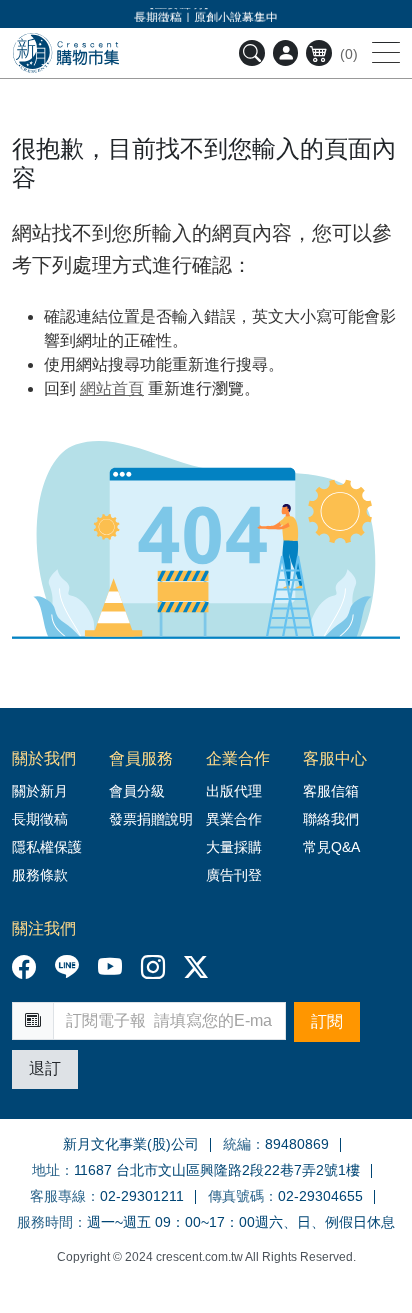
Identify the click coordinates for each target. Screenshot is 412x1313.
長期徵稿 (40, 819)
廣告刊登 (234, 875)
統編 (237, 1144)
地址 (46, 1170)
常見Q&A (331, 847)
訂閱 (327, 1021)
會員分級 (137, 791)
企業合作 (238, 758)
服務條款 (40, 875)
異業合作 (234, 819)
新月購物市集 (65, 53)
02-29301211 (142, 1196)
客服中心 (335, 758)
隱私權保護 (47, 847)
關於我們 (44, 758)
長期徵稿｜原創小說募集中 (206, 16)
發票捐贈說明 (151, 819)
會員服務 (141, 758)
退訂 (45, 1068)
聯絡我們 (331, 819)
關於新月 (40, 791)
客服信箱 (331, 791)
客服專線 (58, 1196)
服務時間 (45, 1222)
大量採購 (234, 847)
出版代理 (238, 791)
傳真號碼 (236, 1196)
